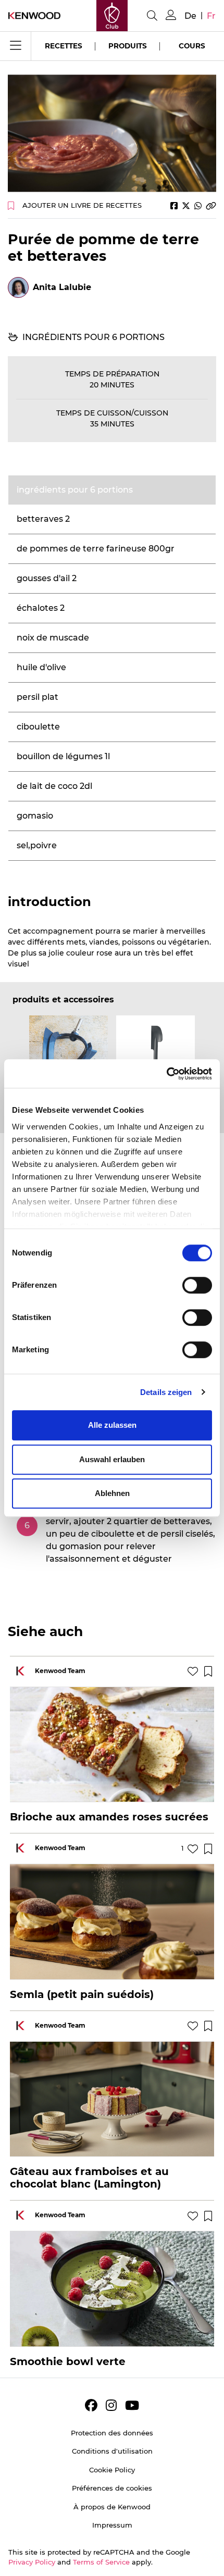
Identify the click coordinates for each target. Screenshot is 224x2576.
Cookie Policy (112, 2470)
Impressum (112, 2525)
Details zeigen (166, 1392)
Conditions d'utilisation (112, 2451)
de (190, 16)
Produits (128, 46)
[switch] (197, 1285)
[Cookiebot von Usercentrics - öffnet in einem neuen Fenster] (166, 1074)
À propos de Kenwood (112, 2507)
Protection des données (112, 2433)
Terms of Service (101, 2562)
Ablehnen (112, 1493)
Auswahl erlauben (112, 1459)
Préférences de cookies (112, 2488)
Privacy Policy (32, 2562)
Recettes (64, 46)
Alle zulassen (112, 1425)
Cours (192, 46)
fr (211, 16)
